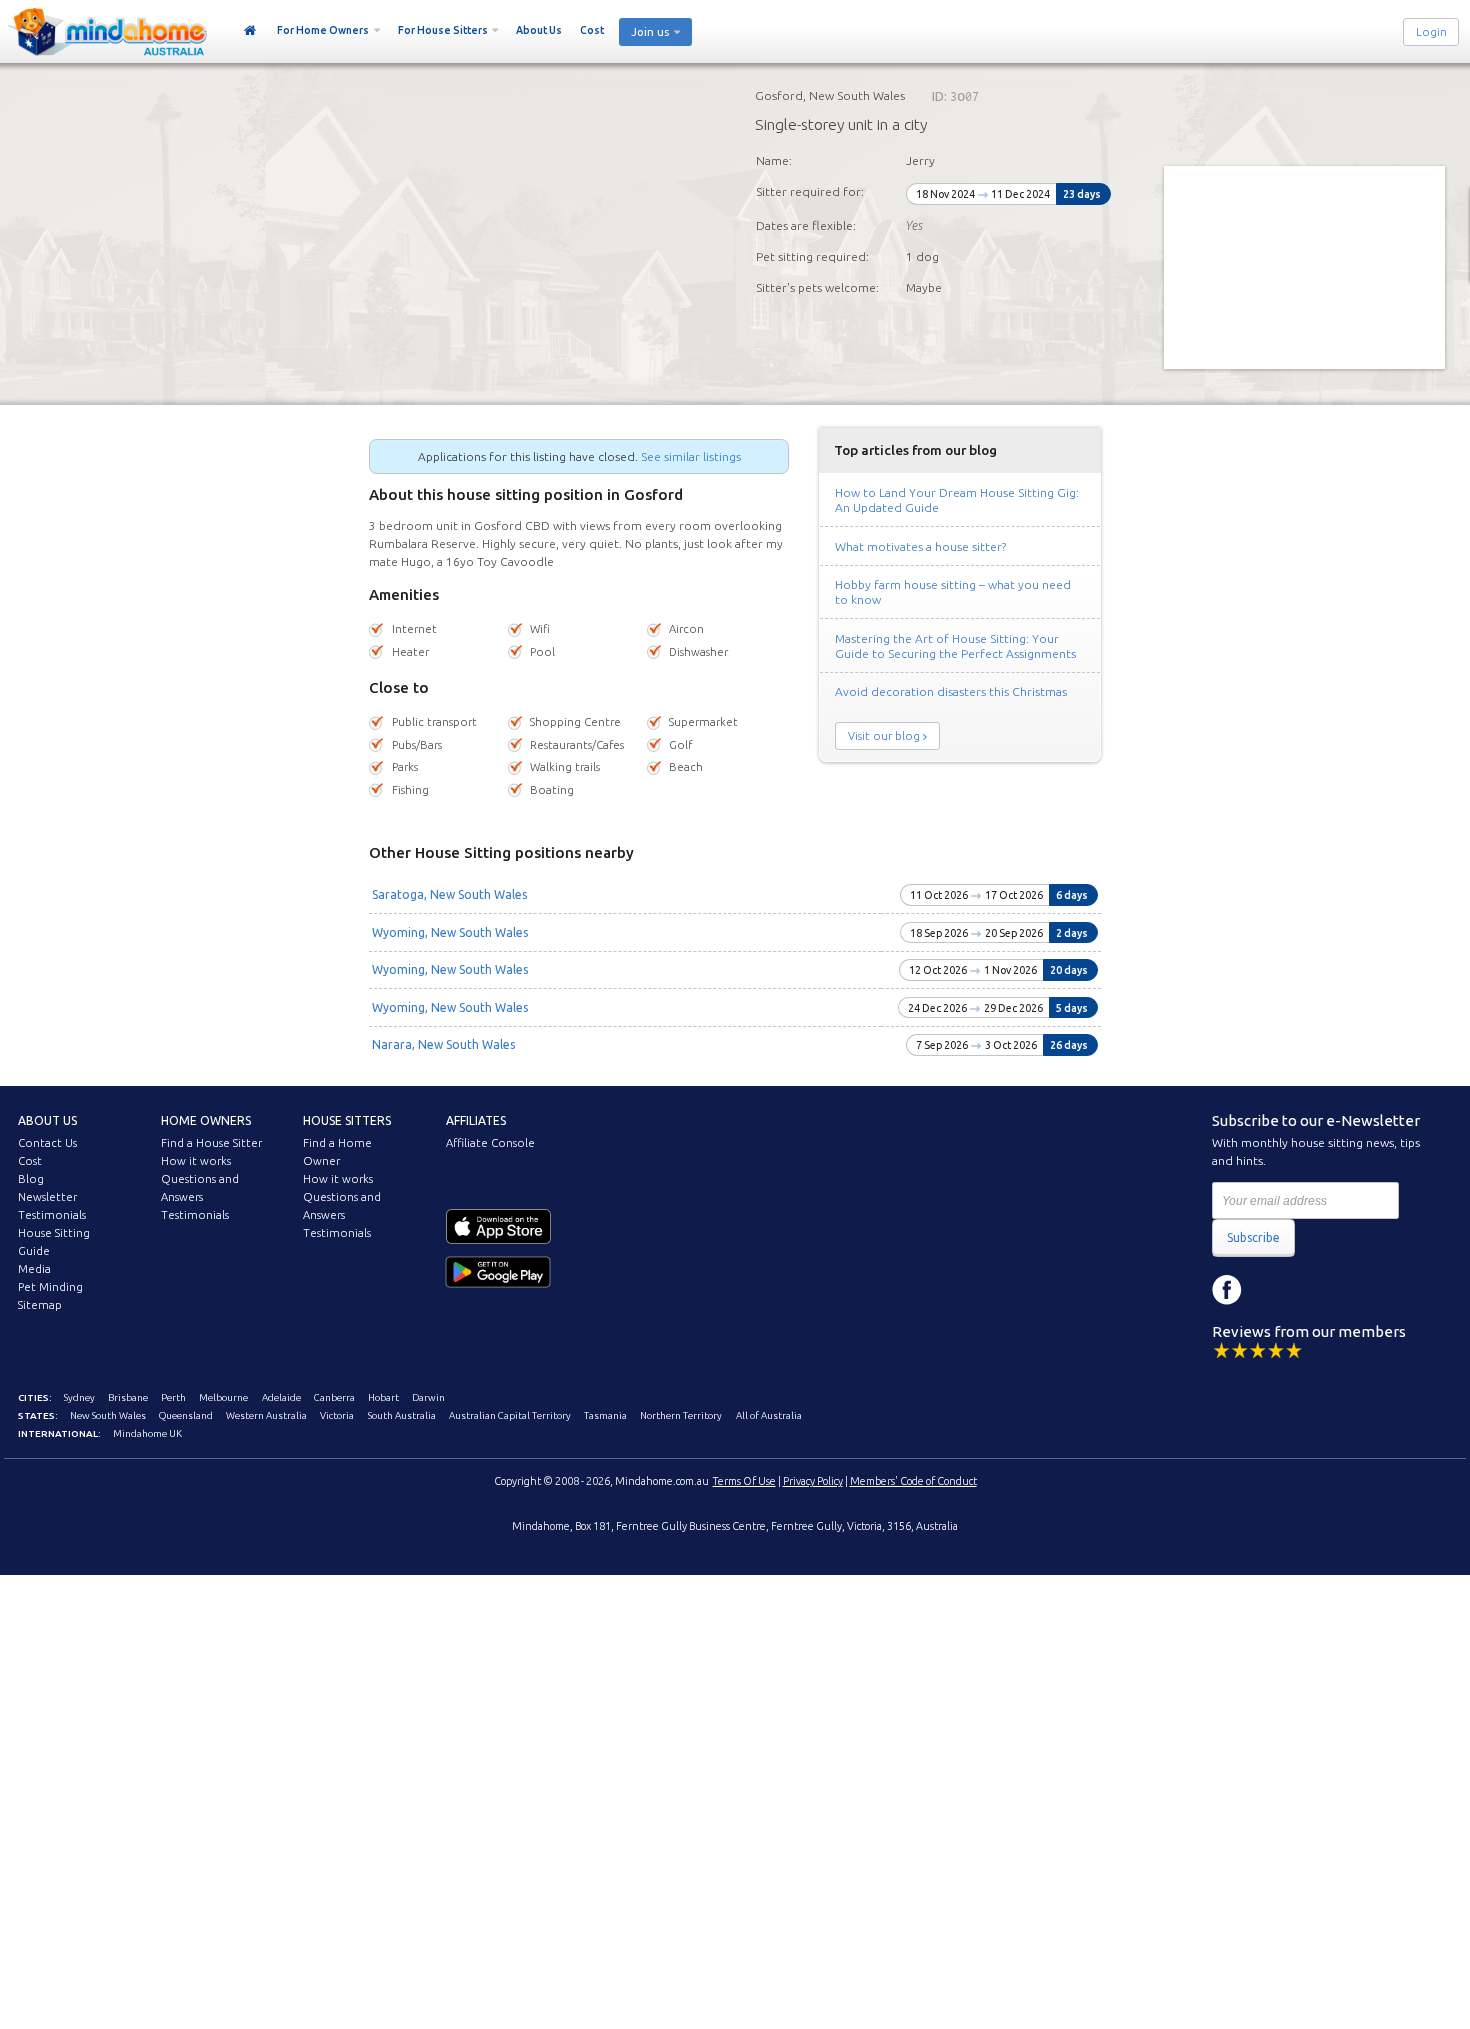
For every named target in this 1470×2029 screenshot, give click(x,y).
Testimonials (52, 1215)
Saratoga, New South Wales (449, 894)
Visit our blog (884, 736)
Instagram (1272, 1290)
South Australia (402, 1415)
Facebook (1227, 1290)
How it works (196, 1161)
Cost (592, 30)
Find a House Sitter (211, 1143)
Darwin (428, 1397)
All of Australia (769, 1415)
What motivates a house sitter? (920, 546)
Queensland (186, 1415)
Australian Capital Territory (510, 1415)
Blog (31, 1179)
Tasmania (605, 1415)
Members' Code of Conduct (913, 1481)
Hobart (383, 1397)
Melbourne (223, 1397)
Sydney (79, 1397)
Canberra (334, 1397)
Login (1431, 32)
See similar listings (691, 456)
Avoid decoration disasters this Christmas (951, 691)
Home (250, 31)
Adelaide (281, 1397)
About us (47, 1120)
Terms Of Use (744, 1481)
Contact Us (47, 1143)
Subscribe (1253, 1237)
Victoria (337, 1415)
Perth (173, 1397)
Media (34, 1269)
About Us (539, 30)
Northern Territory (681, 1415)
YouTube (1317, 1290)
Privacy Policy (813, 1481)
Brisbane (128, 1397)
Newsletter (47, 1197)
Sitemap (40, 1305)
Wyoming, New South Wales (450, 932)
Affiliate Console (490, 1143)
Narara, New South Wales (443, 1044)
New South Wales (108, 1415)
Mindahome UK (147, 1433)
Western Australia (266, 1415)
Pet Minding (50, 1287)
